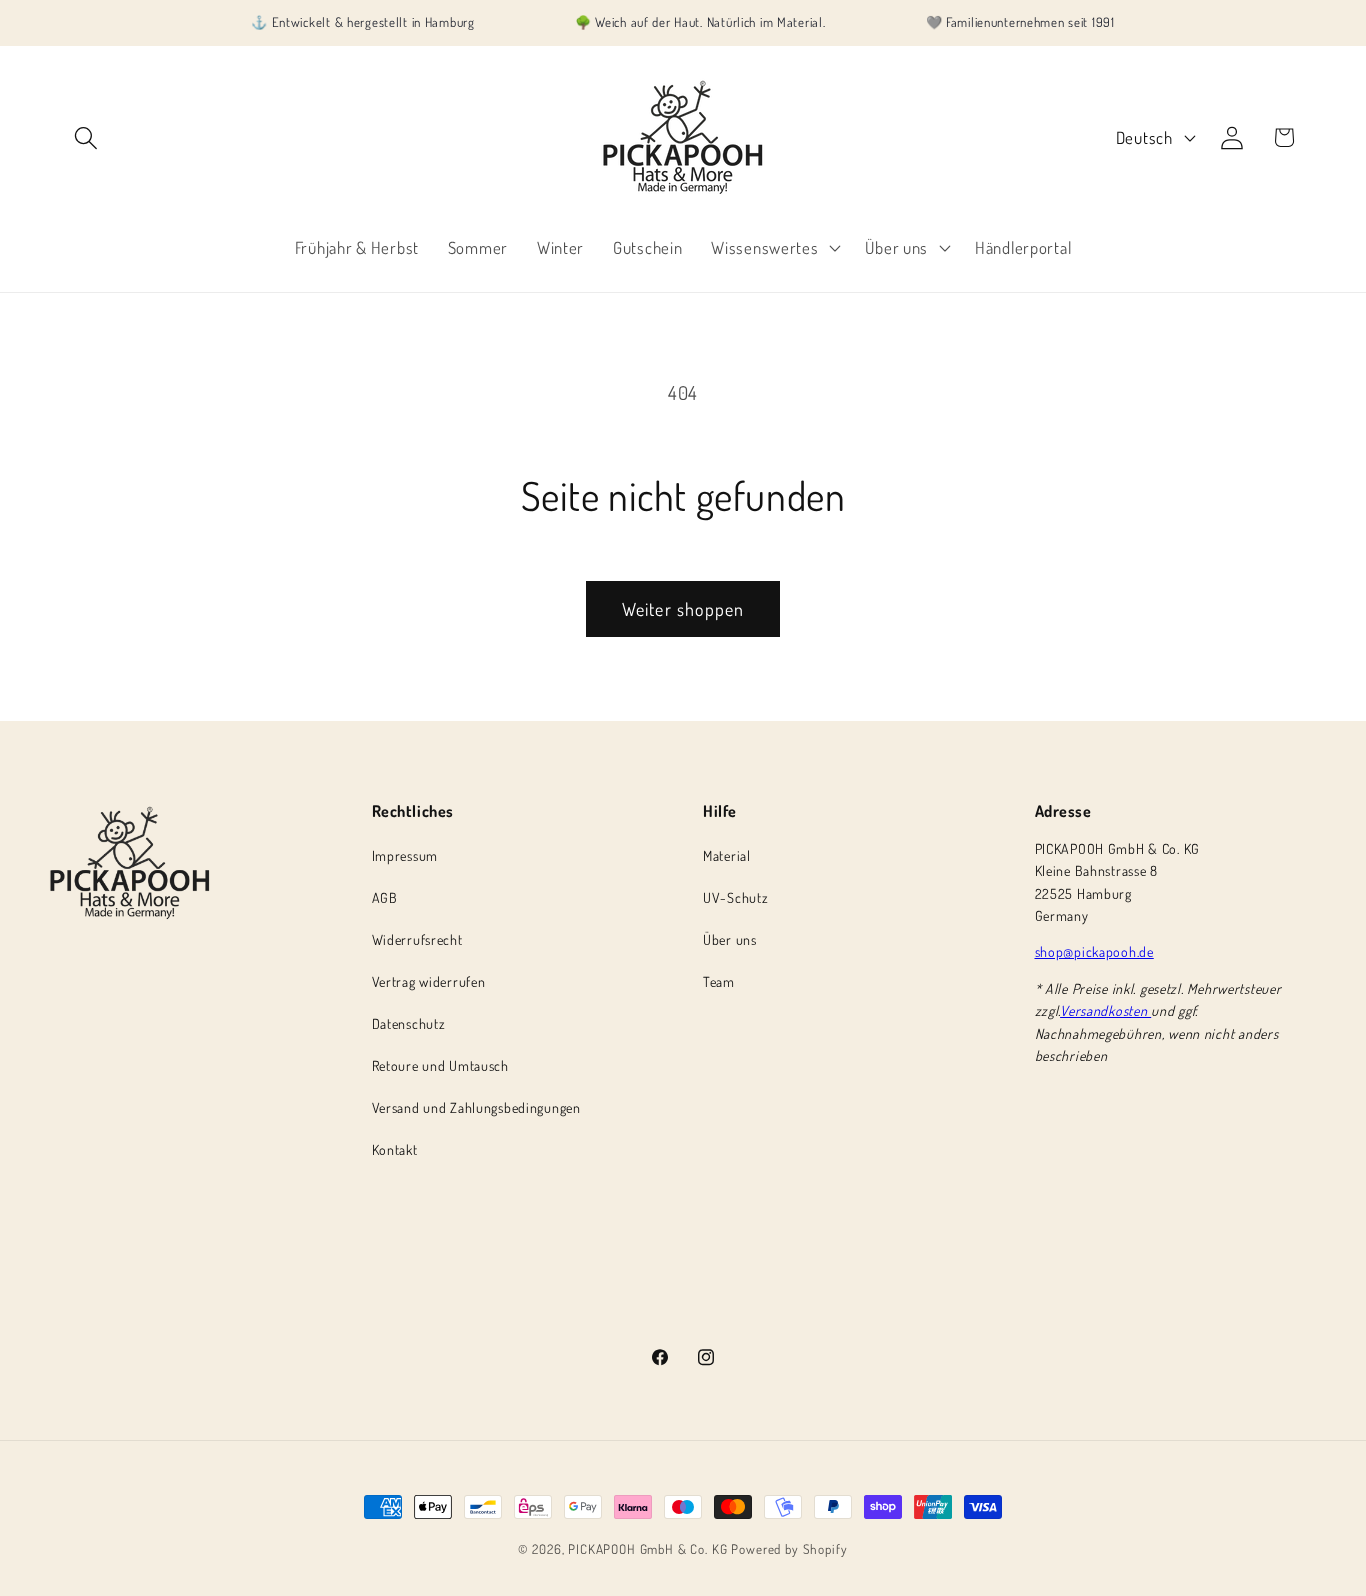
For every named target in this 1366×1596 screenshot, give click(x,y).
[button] (86, 137)
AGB (385, 897)
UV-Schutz (735, 897)
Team (719, 981)
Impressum (405, 855)
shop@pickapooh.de (1094, 951)
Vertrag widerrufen (429, 981)
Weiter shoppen (683, 609)
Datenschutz (409, 1023)
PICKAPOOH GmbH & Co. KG (647, 1548)
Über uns (730, 939)
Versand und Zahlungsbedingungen (476, 1107)
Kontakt (395, 1149)
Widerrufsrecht (417, 939)
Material (727, 855)
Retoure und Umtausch (440, 1065)
